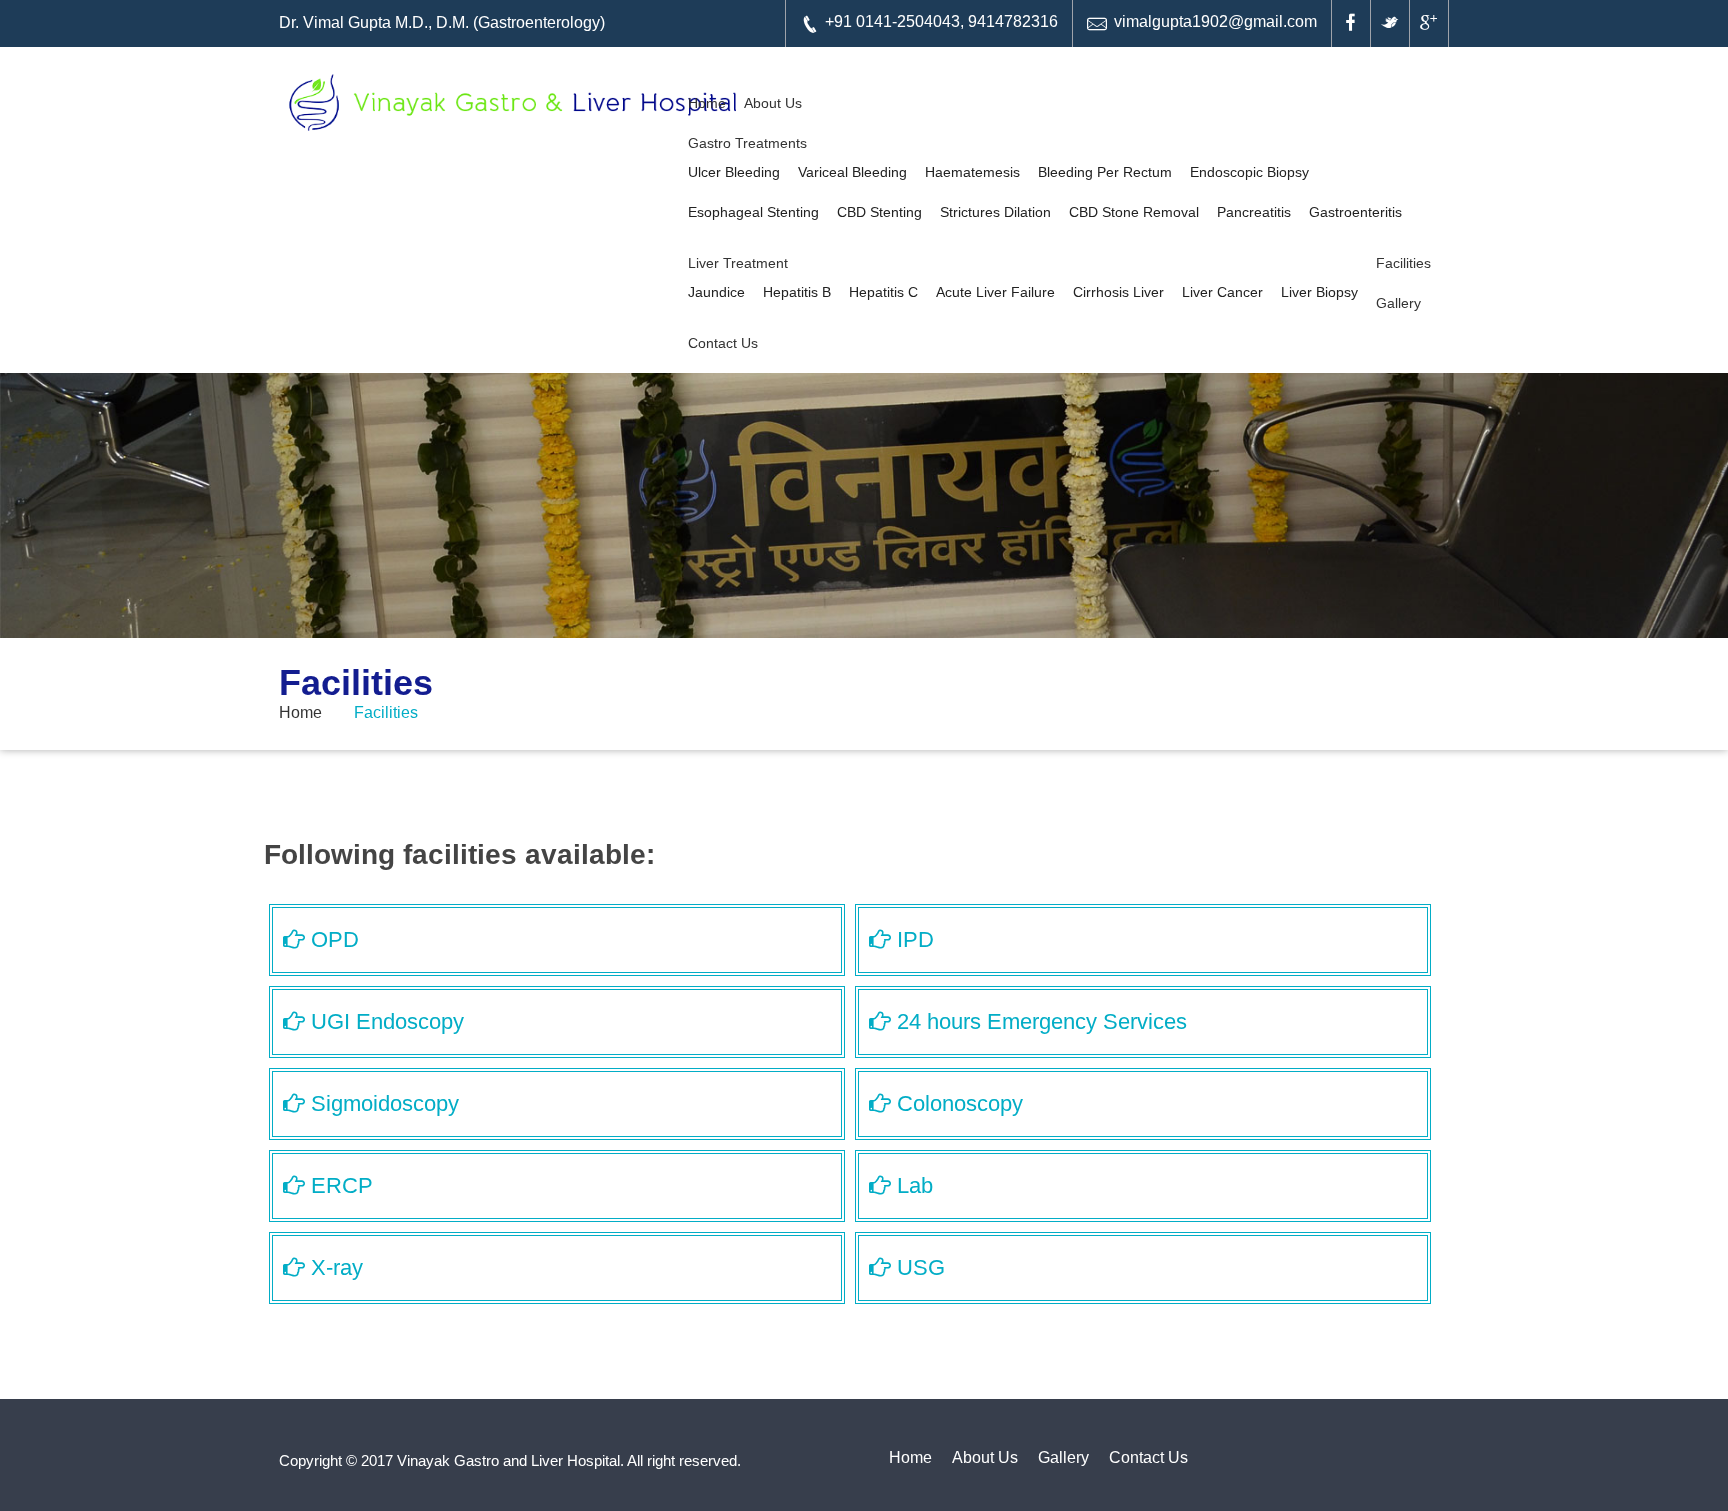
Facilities (1403, 263)
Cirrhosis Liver (1118, 292)
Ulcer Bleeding (734, 172)
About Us (773, 103)
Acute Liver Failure (995, 292)
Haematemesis (972, 172)
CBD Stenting (879, 212)
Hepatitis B (797, 292)
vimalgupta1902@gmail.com (1215, 21)
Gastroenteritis (1355, 212)
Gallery (1398, 303)
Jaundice (716, 292)
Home (707, 103)
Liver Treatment (738, 263)
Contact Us (723, 343)
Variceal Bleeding (852, 172)
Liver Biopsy (1319, 292)
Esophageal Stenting (753, 212)
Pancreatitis (1254, 212)
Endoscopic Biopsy (1249, 172)
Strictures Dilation (995, 212)
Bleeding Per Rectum (1105, 172)
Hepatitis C (883, 292)
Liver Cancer (1222, 292)
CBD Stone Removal (1134, 212)
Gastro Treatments (747, 143)
